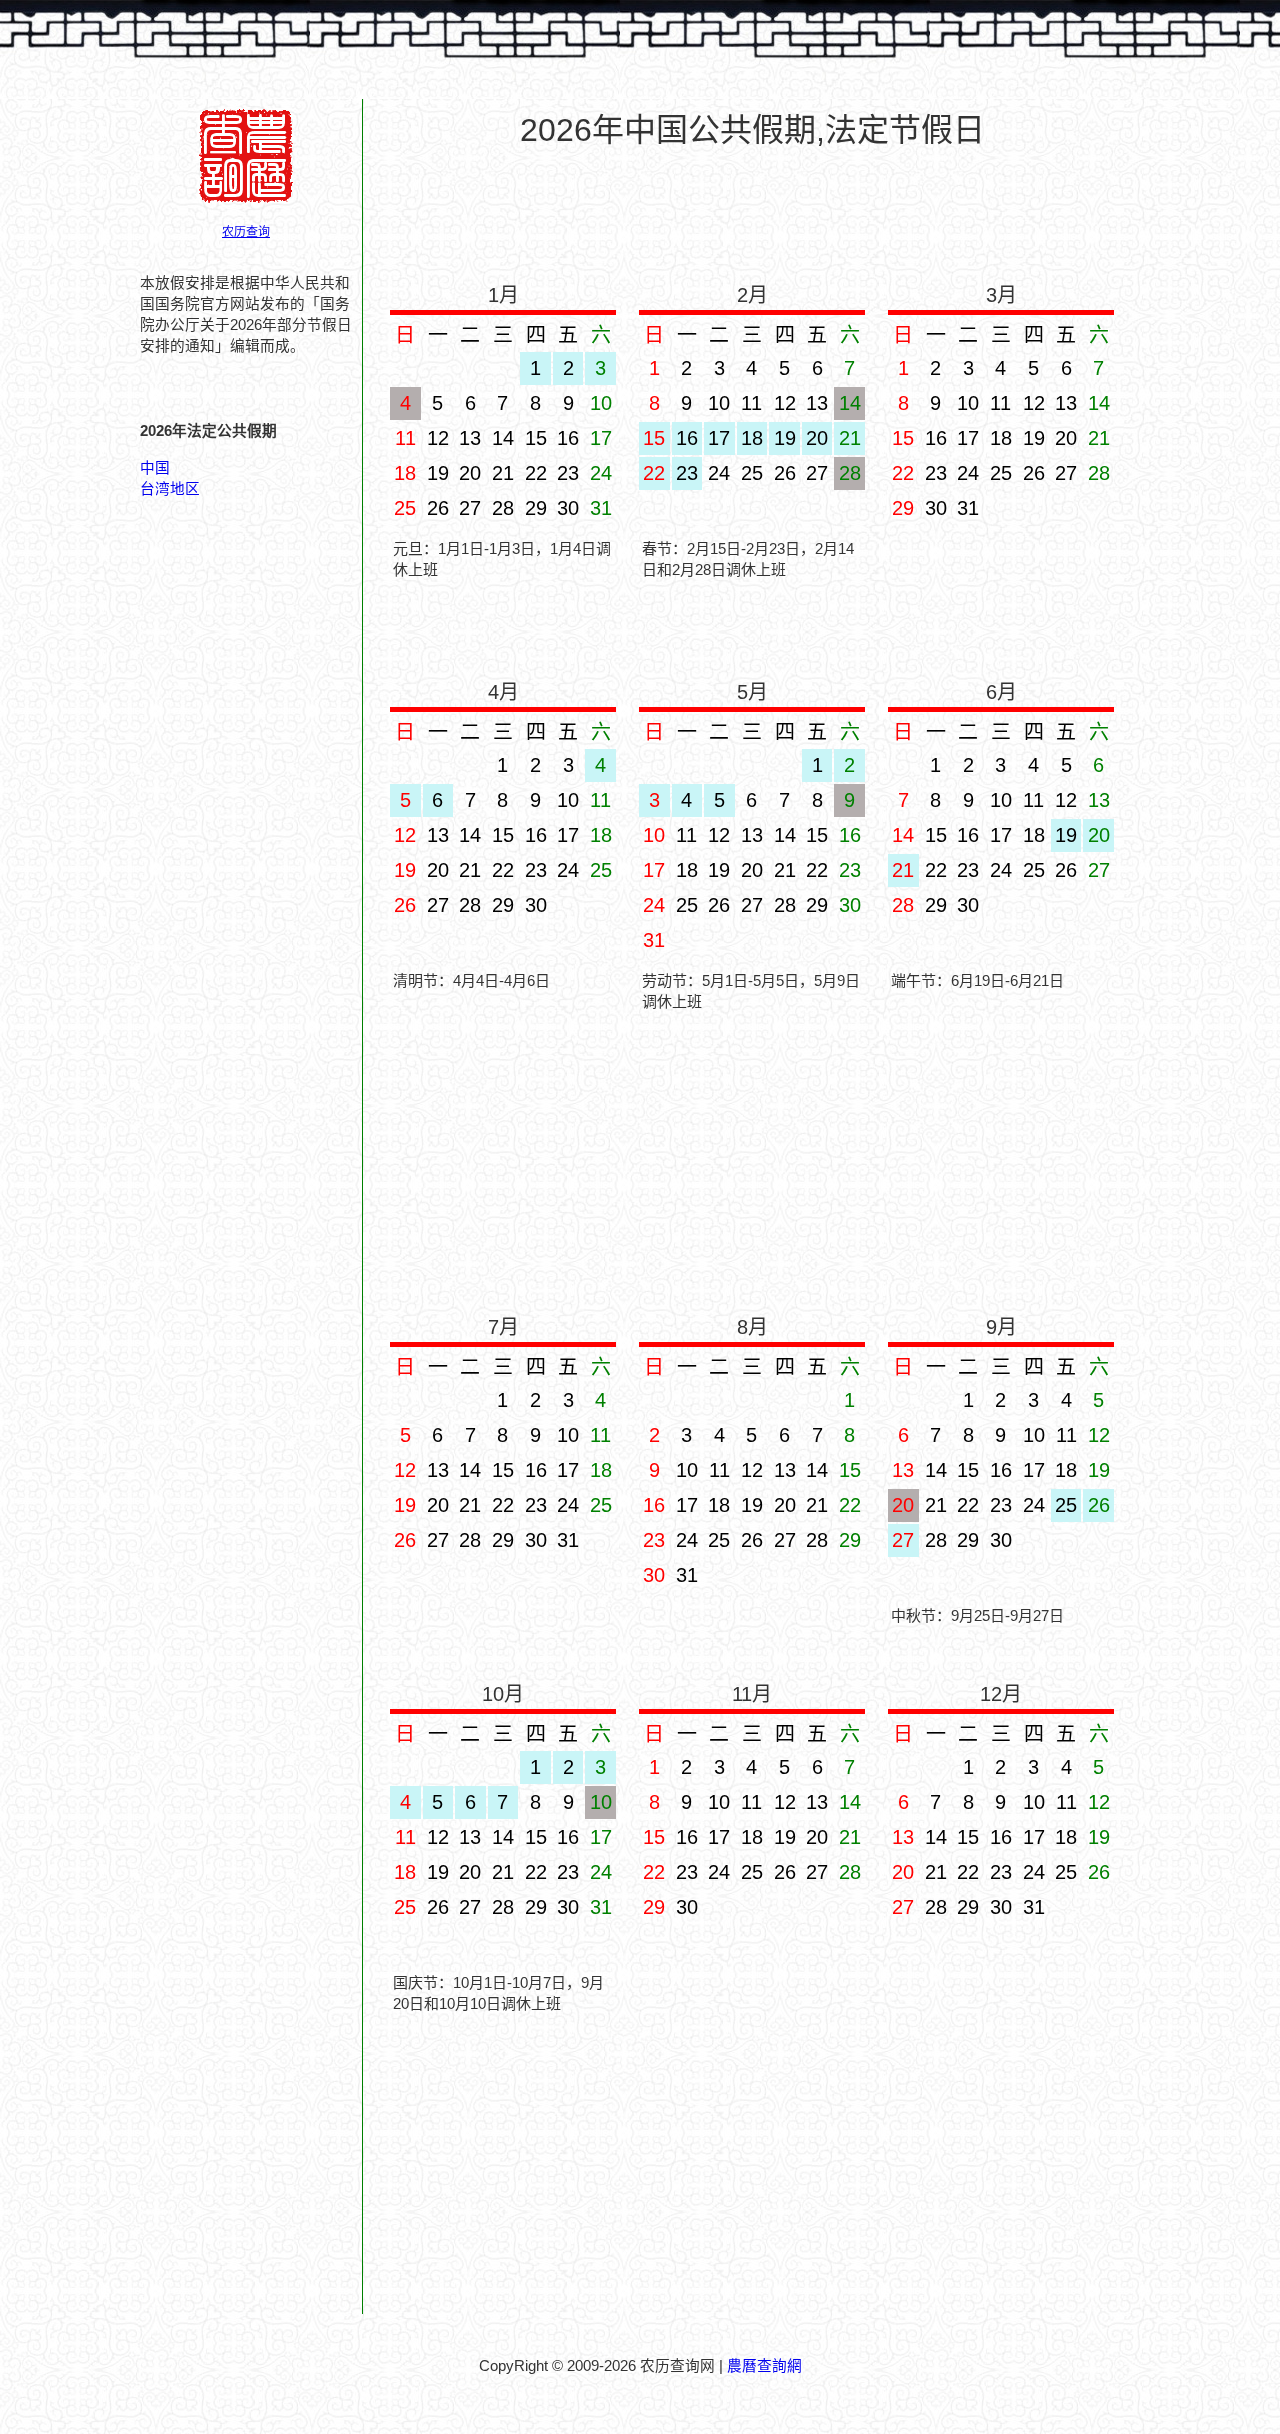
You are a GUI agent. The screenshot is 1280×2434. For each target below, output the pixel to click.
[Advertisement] (752, 211)
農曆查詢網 (764, 2366)
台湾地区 (170, 489)
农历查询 (246, 232)
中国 (155, 468)
